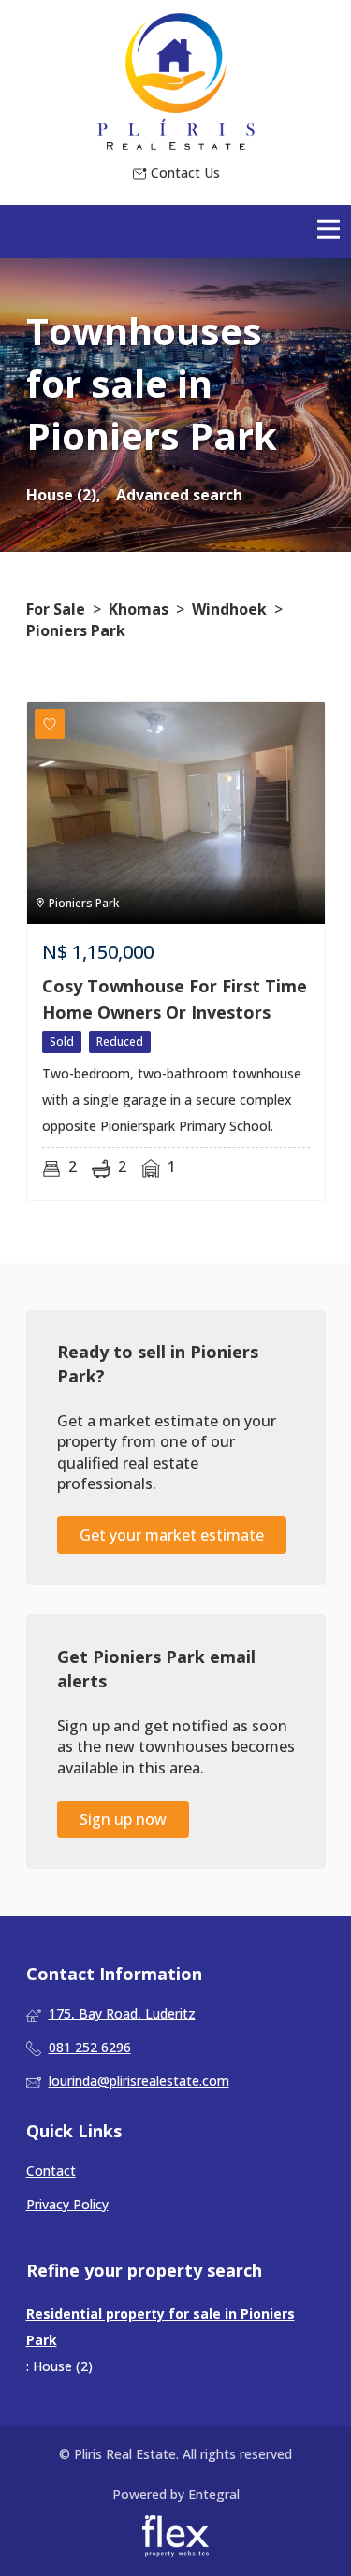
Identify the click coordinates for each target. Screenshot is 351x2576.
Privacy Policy (67, 2204)
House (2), (64, 495)
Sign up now (123, 1819)
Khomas (139, 609)
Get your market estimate (172, 1535)
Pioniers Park (76, 630)
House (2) (63, 2366)
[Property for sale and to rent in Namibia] (176, 81)
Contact (51, 2171)
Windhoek (229, 609)
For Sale (56, 609)
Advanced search (179, 495)
